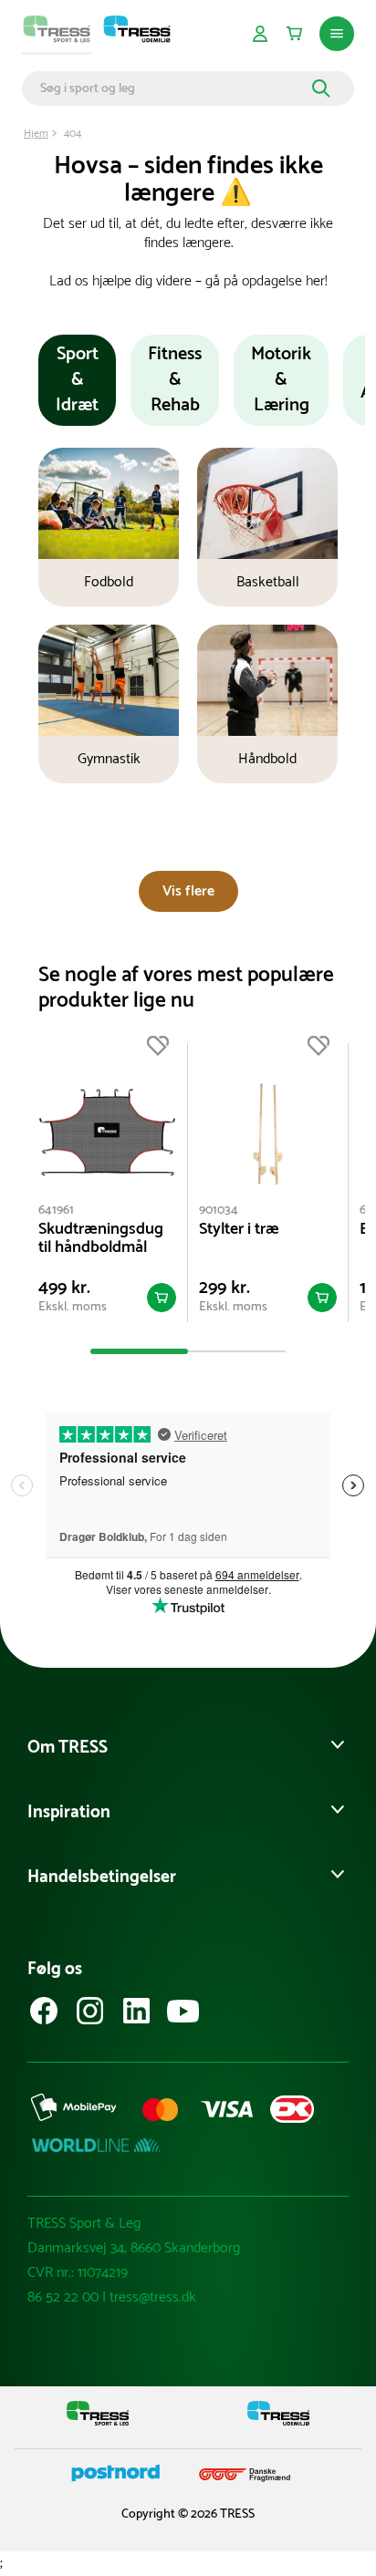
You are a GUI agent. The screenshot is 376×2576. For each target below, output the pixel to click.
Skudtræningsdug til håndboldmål (101, 1238)
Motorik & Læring (281, 380)
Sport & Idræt (77, 380)
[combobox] (173, 88)
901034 (219, 1210)
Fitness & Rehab (175, 380)
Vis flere (188, 891)
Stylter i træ (239, 1229)
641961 (56, 1210)
